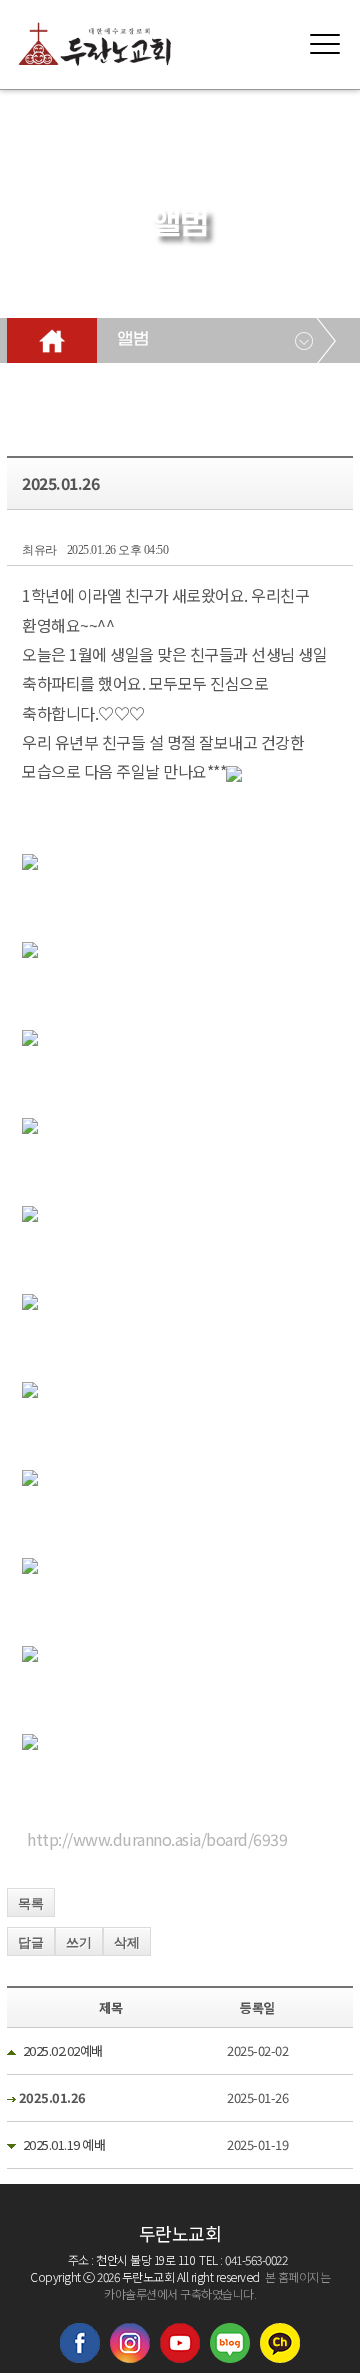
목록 (31, 1903)
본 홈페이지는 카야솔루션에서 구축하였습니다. (217, 2285)
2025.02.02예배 (63, 2050)
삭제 (127, 1942)
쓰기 (79, 1942)
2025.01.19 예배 (64, 2144)
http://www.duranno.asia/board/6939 (157, 1839)
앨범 (132, 340)
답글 (31, 1942)
